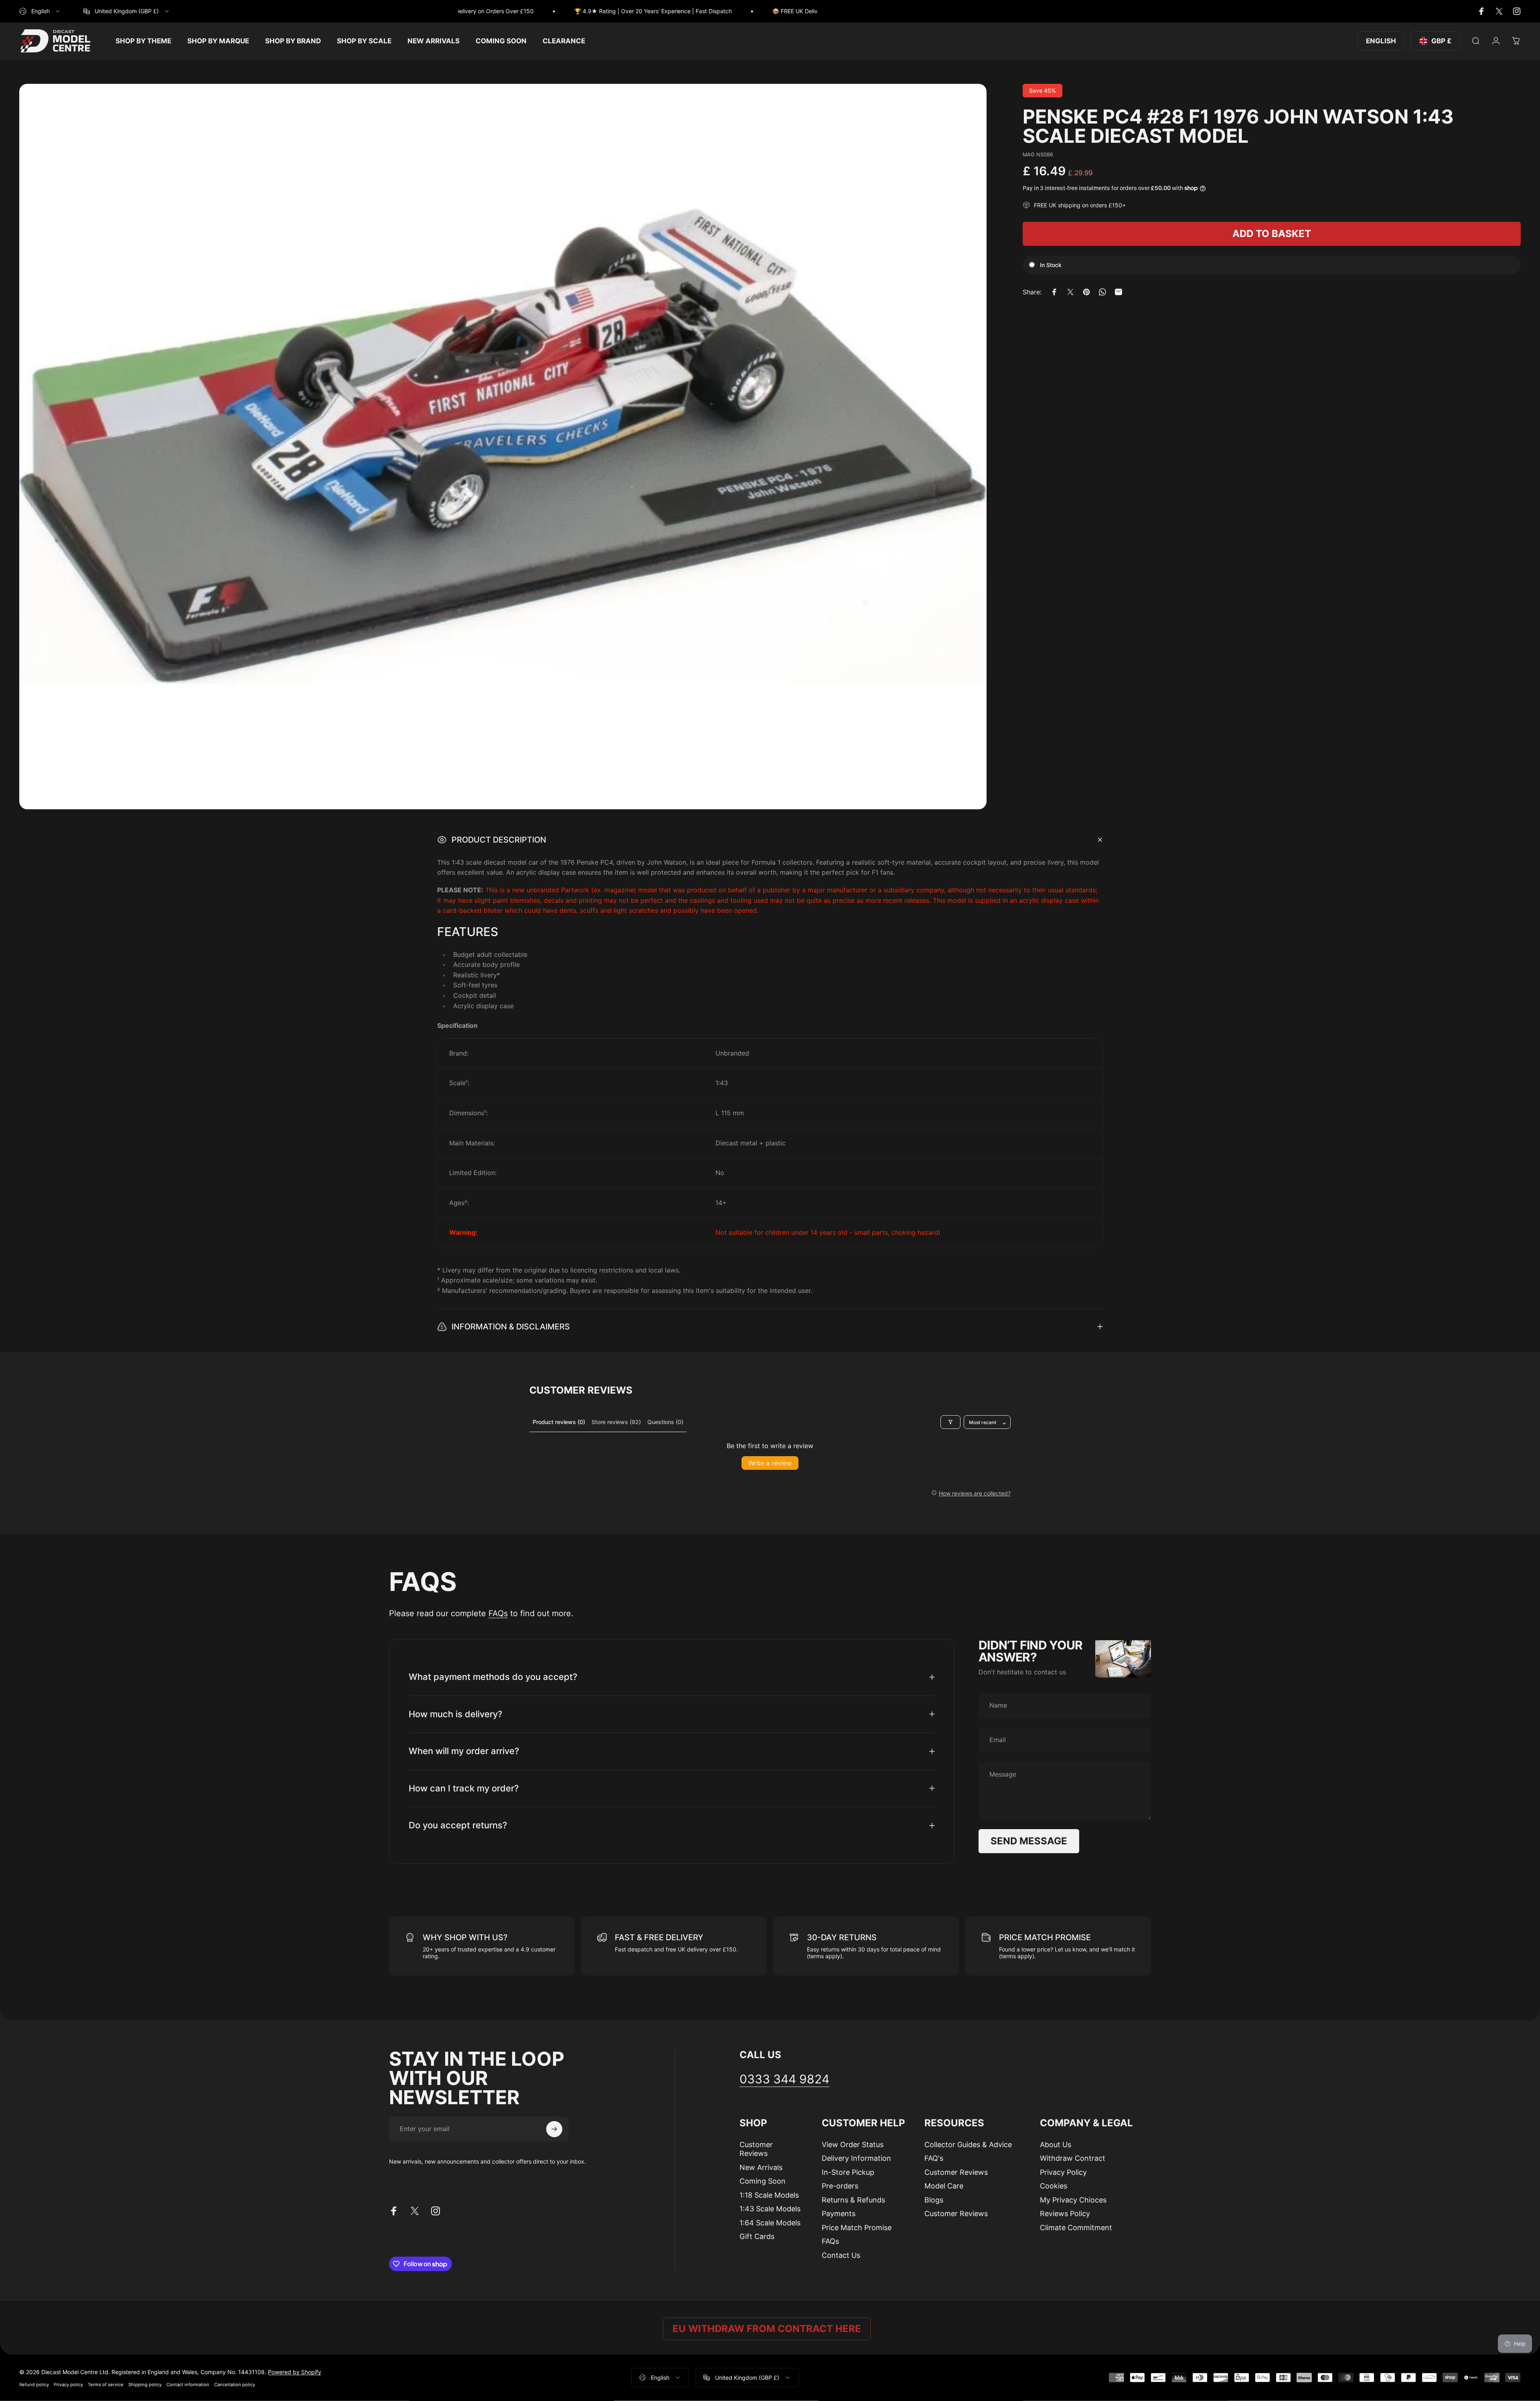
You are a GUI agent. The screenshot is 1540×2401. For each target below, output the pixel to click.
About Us (1056, 2145)
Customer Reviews (756, 2149)
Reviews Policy (1065, 2214)
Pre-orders (840, 2186)
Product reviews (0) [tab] (559, 1422)
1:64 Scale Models (770, 2223)
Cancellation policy (235, 2384)
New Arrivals (761, 2167)
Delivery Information (856, 2158)
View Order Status (853, 2145)
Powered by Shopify (295, 2372)
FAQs (498, 1613)
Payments (839, 2214)
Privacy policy (68, 2384)
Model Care (944, 2186)
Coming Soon (763, 2181)
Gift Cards (757, 2236)
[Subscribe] (554, 2129)
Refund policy (34, 2384)
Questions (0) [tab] (665, 1422)
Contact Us (841, 2255)
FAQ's (934, 2158)
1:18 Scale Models (769, 2195)
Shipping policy (145, 2384)
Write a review (770, 1463)
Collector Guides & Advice (968, 2145)
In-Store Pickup (848, 2172)
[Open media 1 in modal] (503, 447)
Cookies (1054, 2186)
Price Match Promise (857, 2228)
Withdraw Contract (1073, 2158)
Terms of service (106, 2384)
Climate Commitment (1076, 2228)
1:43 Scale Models (770, 2209)
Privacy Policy (1063, 2172)
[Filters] (950, 1422)
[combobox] (40, 11)
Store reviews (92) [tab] (616, 1422)
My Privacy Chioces (1073, 2200)
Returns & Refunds (853, 2200)
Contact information (188, 2384)
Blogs (934, 2200)
